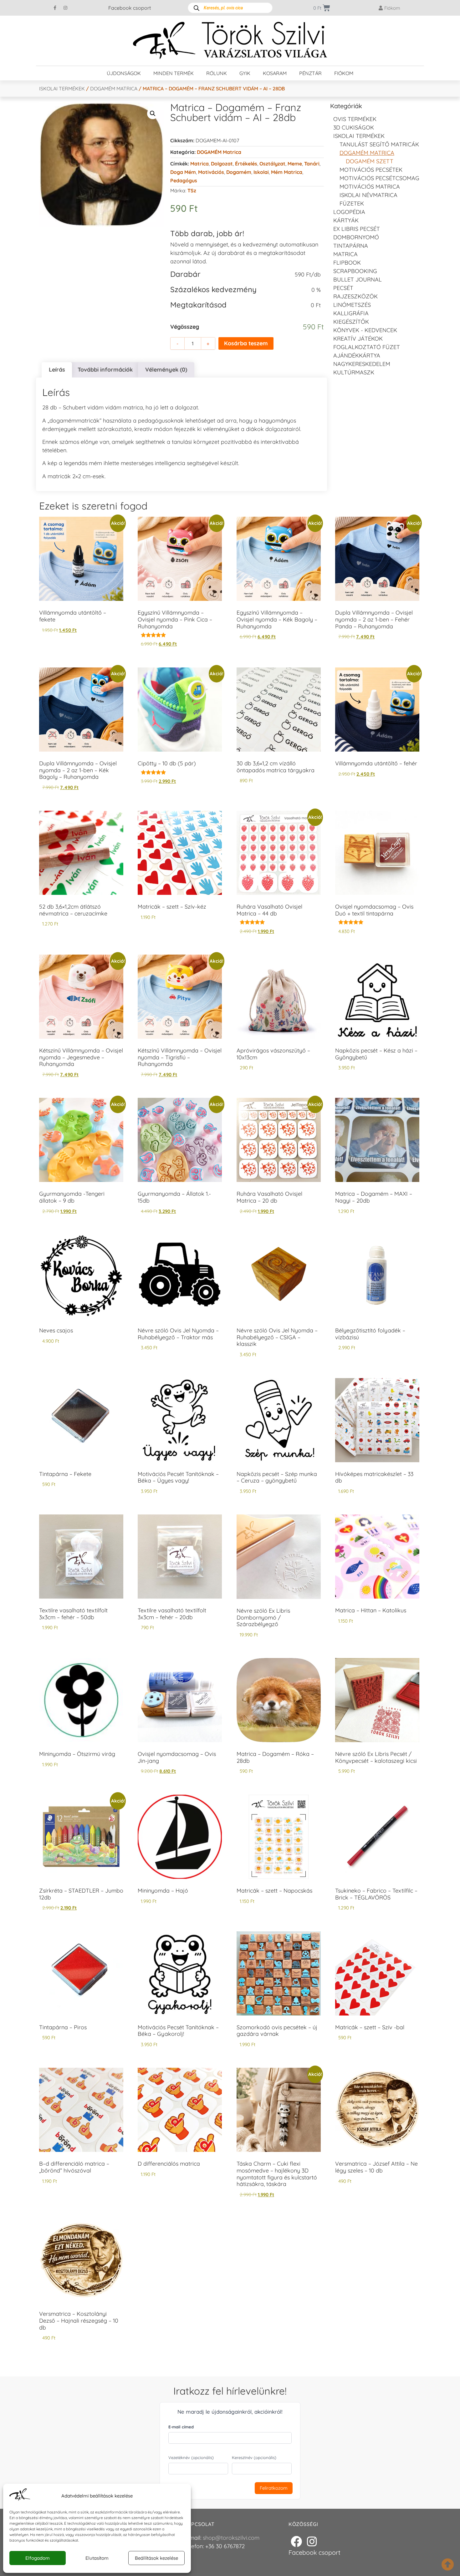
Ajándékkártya (357, 355)
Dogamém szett (370, 161)
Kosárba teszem (246, 343)
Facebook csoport (130, 8)
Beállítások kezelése (156, 2558)
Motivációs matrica (370, 187)
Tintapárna (351, 246)
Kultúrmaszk (354, 372)
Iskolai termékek (62, 89)
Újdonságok (124, 73)
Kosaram (275, 73)
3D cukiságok (354, 127)
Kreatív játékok (358, 339)
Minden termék (174, 73)
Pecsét (343, 288)
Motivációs (211, 172)
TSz (192, 190)
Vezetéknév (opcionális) (191, 2457)
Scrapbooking (355, 271)
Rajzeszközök (355, 296)
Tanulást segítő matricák (379, 144)
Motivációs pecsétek (371, 170)
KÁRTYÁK (346, 220)
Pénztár (310, 73)
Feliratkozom (274, 2488)
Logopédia (349, 212)
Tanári (312, 164)
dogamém (239, 172)
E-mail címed (181, 2427)
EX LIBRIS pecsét (357, 229)
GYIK (245, 73)
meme (295, 164)
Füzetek (352, 203)
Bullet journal (358, 279)
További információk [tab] (105, 370)
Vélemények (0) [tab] (166, 370)
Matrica (199, 164)
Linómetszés (352, 305)
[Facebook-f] (55, 8)
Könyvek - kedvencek (365, 330)
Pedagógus (184, 180)
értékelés (246, 164)
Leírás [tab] (57, 370)
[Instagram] (65, 8)
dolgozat (222, 164)
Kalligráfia (351, 313)
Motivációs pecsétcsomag (379, 178)
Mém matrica (287, 172)
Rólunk (217, 73)
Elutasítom (97, 2558)
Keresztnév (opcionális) (254, 2457)
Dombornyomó (356, 237)
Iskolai (261, 172)
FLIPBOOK (347, 263)
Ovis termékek (355, 119)
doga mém (183, 172)
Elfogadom (38, 2558)
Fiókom (344, 73)
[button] (153, 114)
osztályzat (272, 164)
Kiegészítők (351, 322)
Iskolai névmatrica (368, 195)
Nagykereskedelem (362, 364)
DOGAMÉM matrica (114, 89)
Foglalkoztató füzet (367, 347)
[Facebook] (296, 2541)
